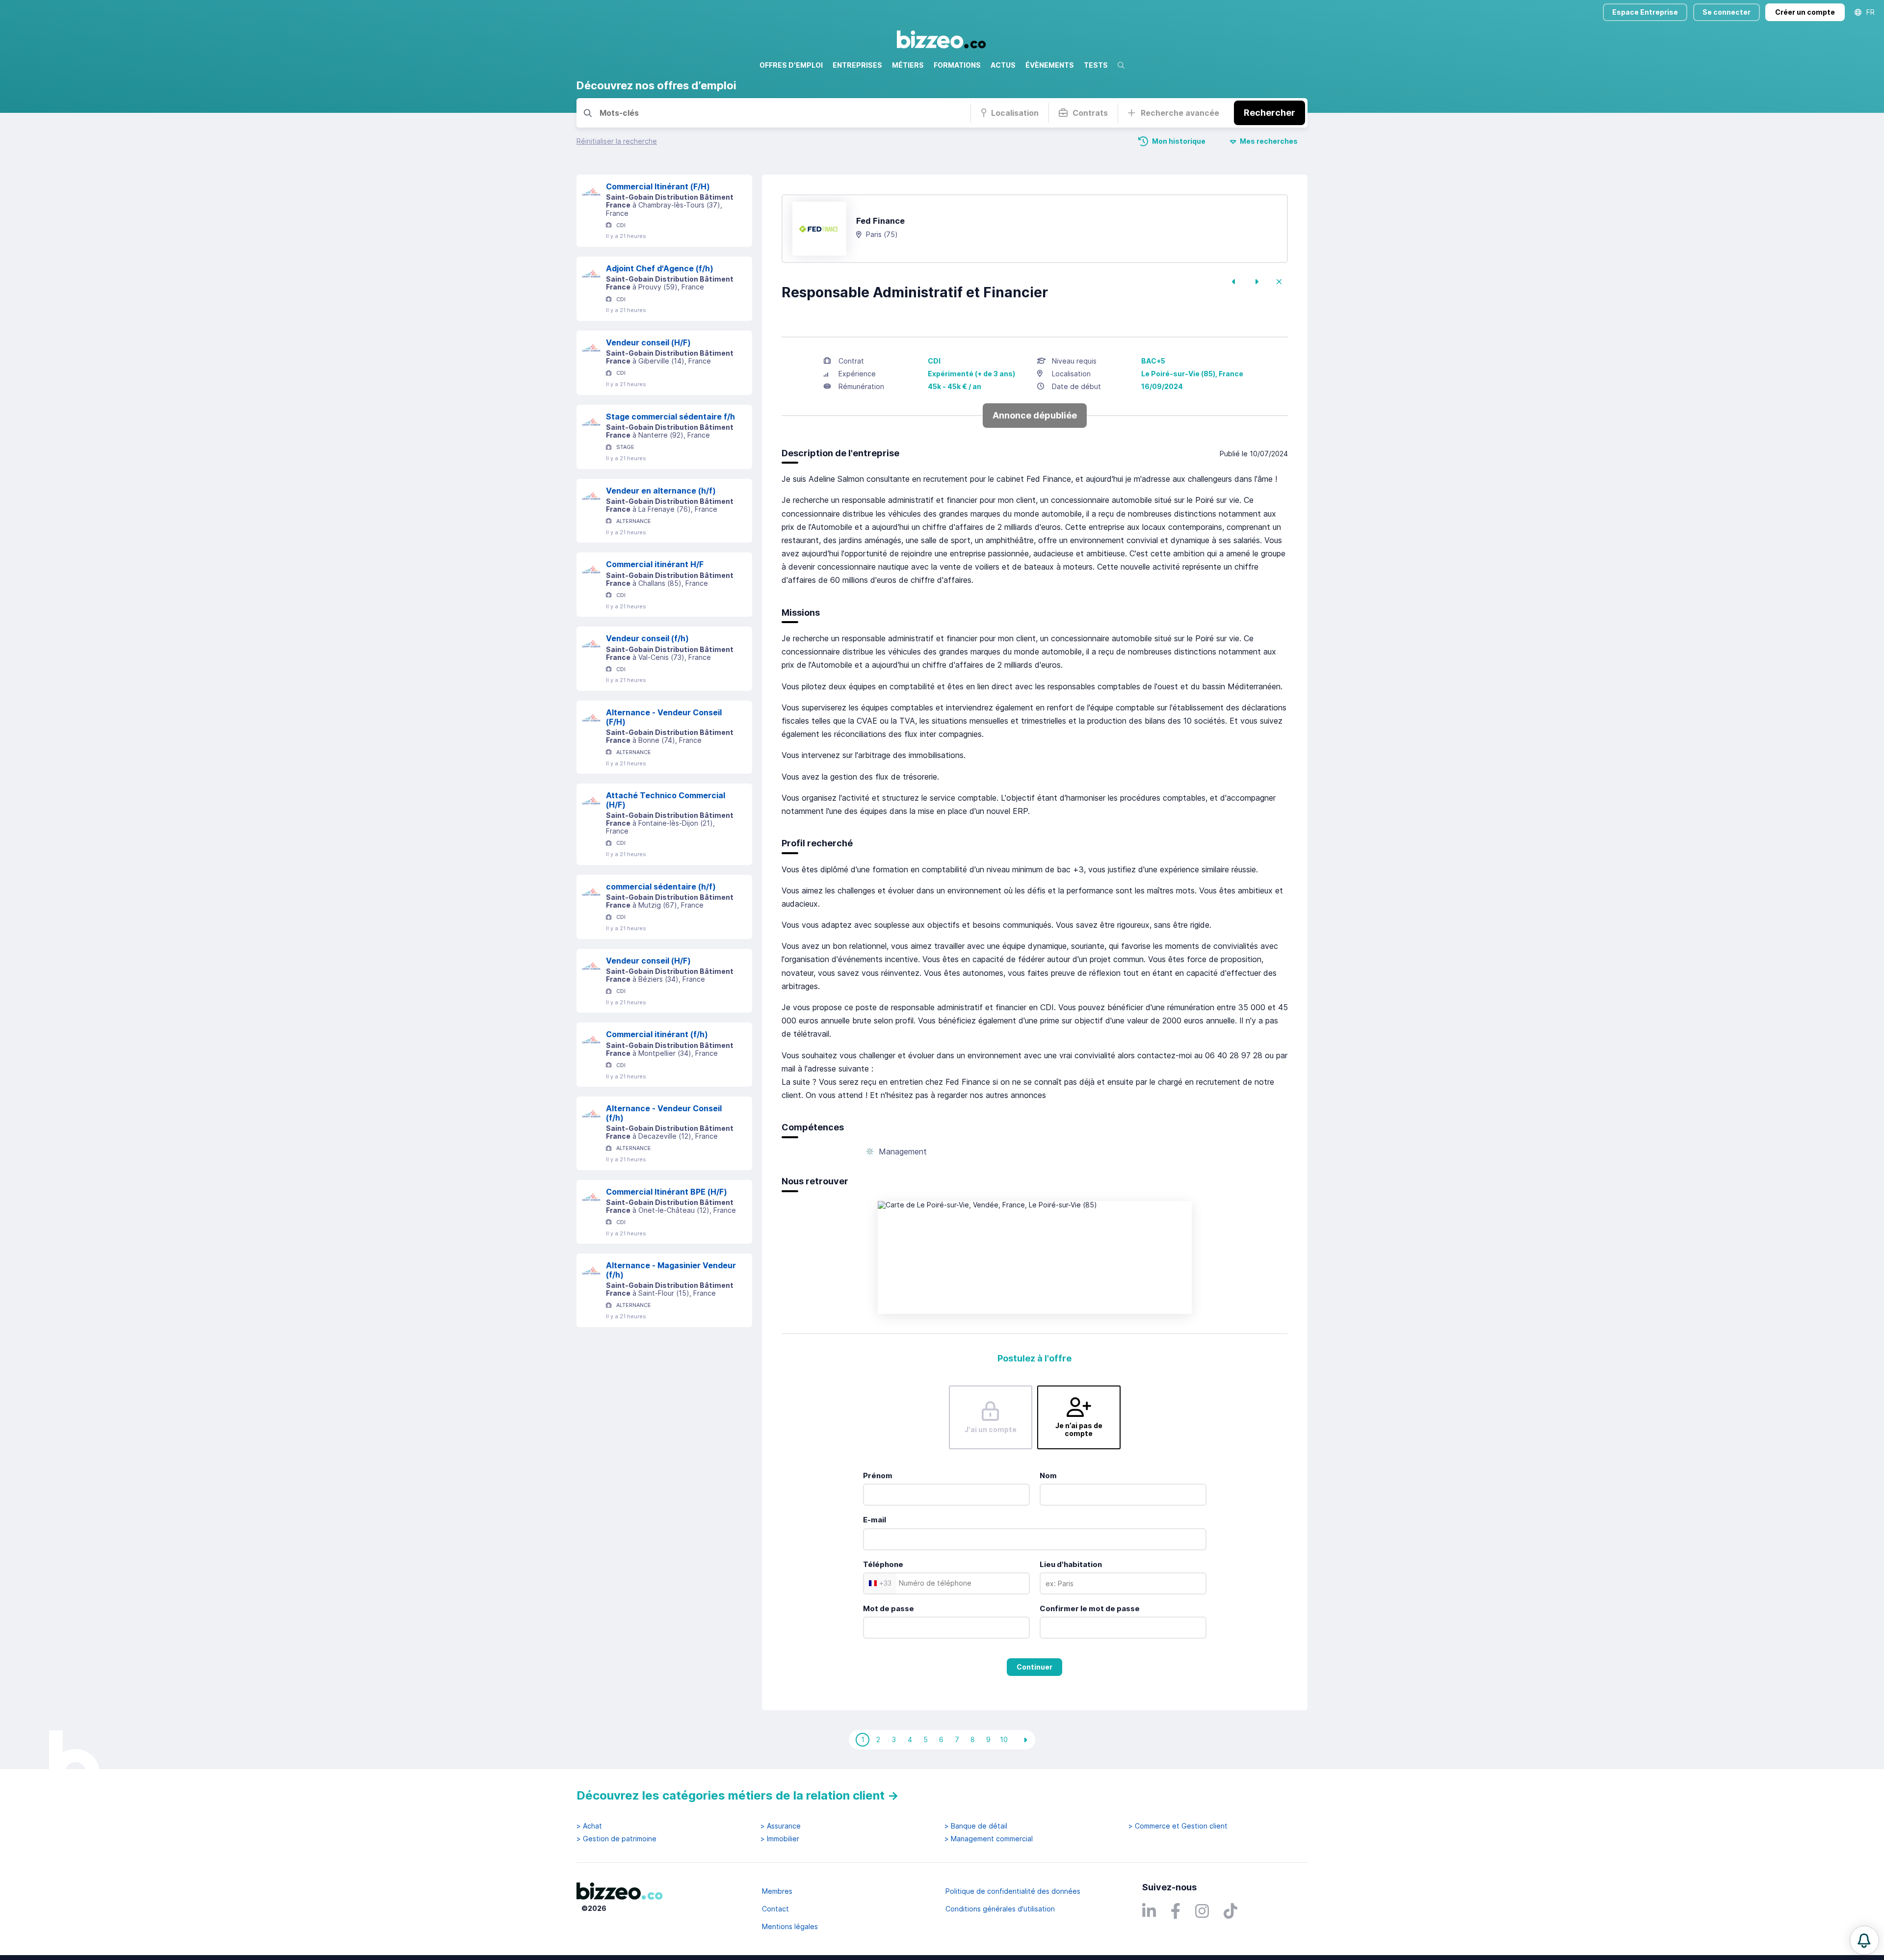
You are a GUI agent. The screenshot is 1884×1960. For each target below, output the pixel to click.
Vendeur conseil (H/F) (648, 342)
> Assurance (781, 1826)
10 (1004, 1739)
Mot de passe (889, 1608)
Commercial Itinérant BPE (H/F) (667, 1192)
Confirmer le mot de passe (1090, 1608)
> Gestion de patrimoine (616, 1839)
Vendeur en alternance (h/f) (661, 491)
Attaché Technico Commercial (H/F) (666, 800)
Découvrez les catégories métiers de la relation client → (738, 1795)
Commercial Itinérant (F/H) (658, 186)
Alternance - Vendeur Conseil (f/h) (664, 1113)
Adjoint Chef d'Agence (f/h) (660, 268)
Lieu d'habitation (1071, 1564)
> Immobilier (780, 1839)
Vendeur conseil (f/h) (647, 638)
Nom (1048, 1476)
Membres (777, 1891)
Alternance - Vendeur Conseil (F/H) (664, 717)
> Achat (589, 1826)
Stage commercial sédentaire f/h (670, 417)
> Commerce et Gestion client (1178, 1826)
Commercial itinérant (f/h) (657, 1034)
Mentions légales (790, 1926)
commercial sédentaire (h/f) (661, 887)
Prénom (878, 1476)
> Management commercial (989, 1839)
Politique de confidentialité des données (1013, 1891)
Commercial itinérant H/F (655, 564)
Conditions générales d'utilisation (1000, 1909)
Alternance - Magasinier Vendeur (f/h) (671, 1270)
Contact (775, 1909)
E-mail (875, 1520)
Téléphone (883, 1564)
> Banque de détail (976, 1826)
